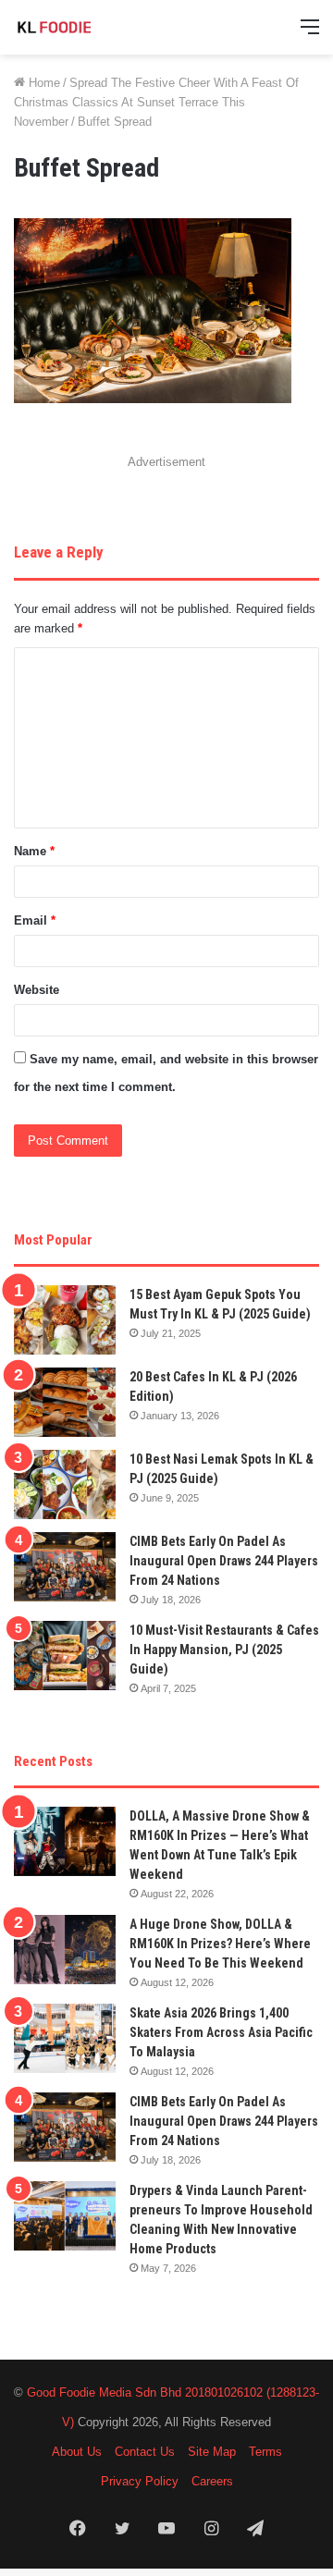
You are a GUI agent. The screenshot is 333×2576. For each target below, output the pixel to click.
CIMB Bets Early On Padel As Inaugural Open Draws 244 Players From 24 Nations (224, 1561)
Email (35, 920)
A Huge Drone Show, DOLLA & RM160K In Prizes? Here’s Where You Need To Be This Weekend (220, 1944)
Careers (212, 2481)
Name (34, 851)
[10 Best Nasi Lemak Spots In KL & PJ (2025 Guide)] (65, 1484)
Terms (265, 2452)
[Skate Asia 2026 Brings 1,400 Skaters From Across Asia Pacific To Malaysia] (65, 2038)
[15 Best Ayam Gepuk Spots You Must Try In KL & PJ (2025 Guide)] (65, 1320)
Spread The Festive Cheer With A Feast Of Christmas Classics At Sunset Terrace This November (156, 102)
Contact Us (145, 2452)
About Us (77, 2452)
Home (43, 83)
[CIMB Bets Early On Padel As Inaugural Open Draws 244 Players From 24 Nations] (65, 1567)
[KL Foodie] (88, 27)
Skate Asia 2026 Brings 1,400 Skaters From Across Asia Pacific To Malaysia (221, 2032)
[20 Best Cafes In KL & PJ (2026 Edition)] (65, 1402)
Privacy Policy (140, 2481)
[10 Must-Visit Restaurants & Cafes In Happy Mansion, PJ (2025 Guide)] (65, 1656)
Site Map (212, 2452)
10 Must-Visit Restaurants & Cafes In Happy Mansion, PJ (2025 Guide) (224, 1650)
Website (37, 990)
